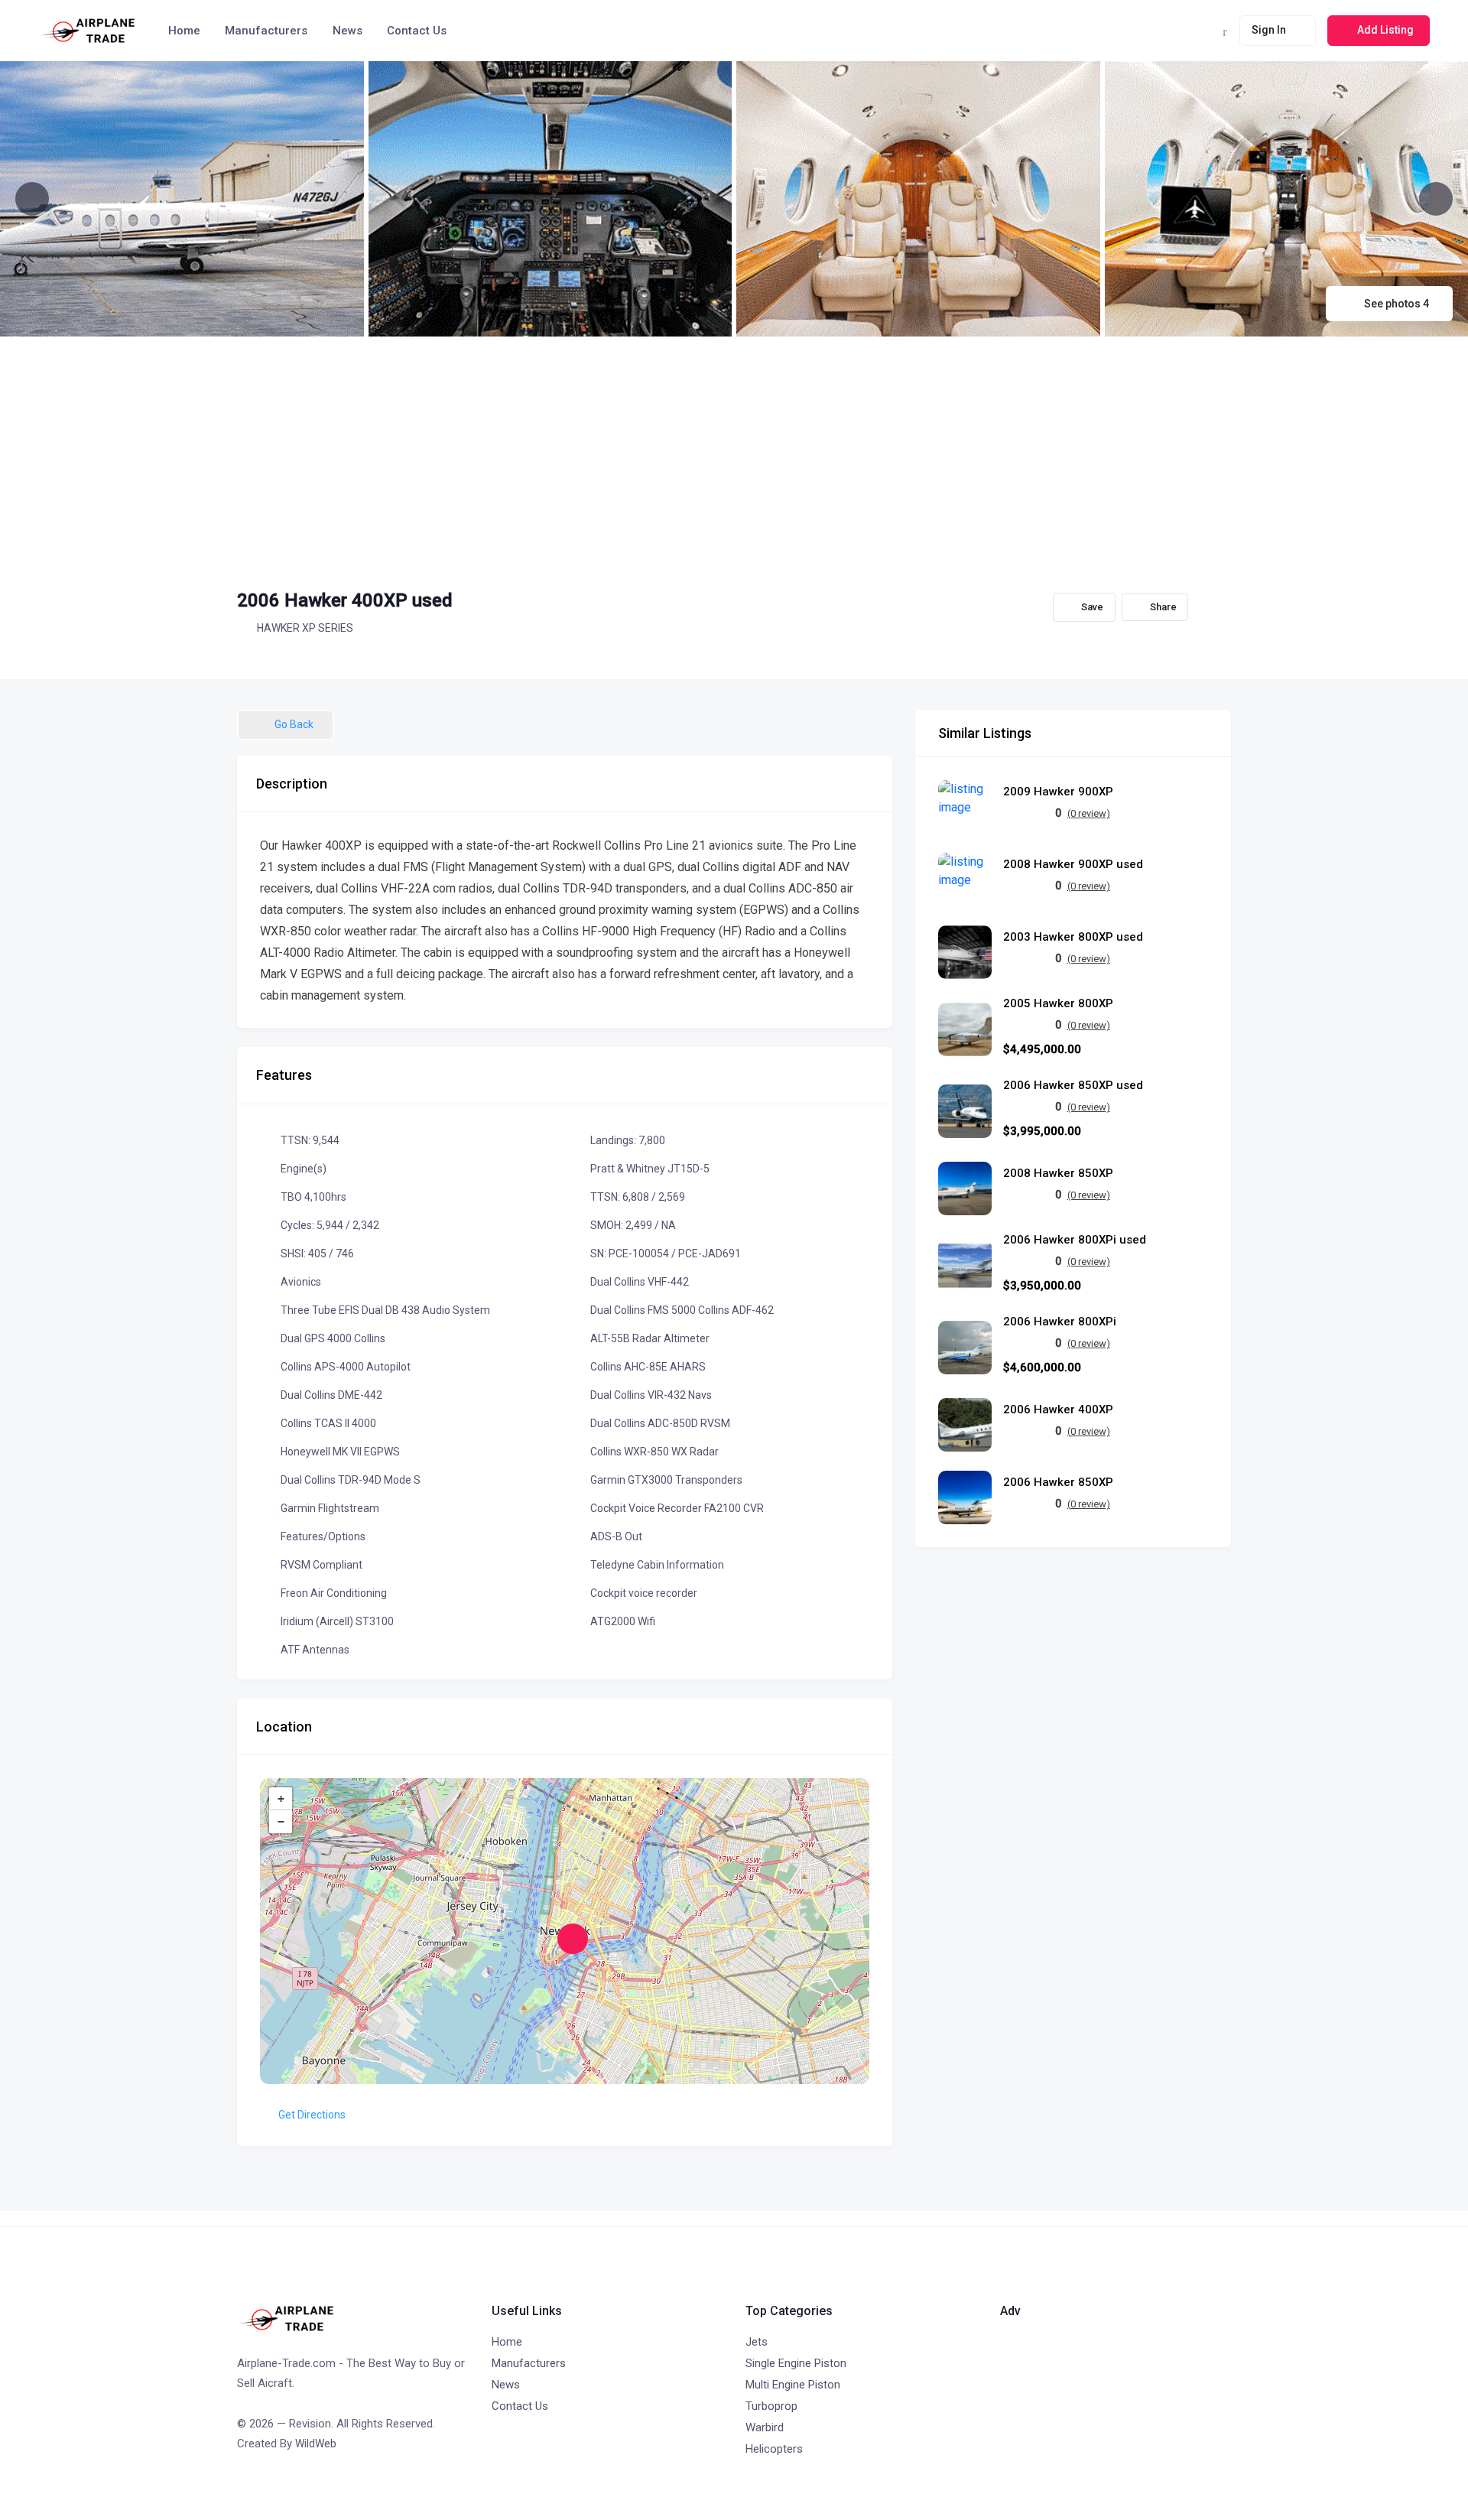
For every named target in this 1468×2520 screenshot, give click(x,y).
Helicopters (774, 2449)
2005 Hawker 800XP (1058, 1004)
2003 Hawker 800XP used (1073, 937)
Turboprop (771, 2406)
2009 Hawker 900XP (1058, 792)
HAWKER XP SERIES (305, 628)
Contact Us (417, 31)
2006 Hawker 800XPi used (1075, 1240)
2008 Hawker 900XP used (1073, 865)
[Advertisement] (734, 451)
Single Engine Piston (796, 2363)
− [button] (281, 1822)
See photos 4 (1397, 304)
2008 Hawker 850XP (1058, 1174)
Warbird (765, 2427)
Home (184, 31)
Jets (757, 2342)
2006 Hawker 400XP (1058, 1410)
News (348, 31)
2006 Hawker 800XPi (1060, 1322)
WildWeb (316, 2444)
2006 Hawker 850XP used (1073, 1086)
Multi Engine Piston (793, 2385)
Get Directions (312, 2115)
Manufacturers (266, 31)
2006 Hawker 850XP (1058, 1483)
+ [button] (281, 1799)
